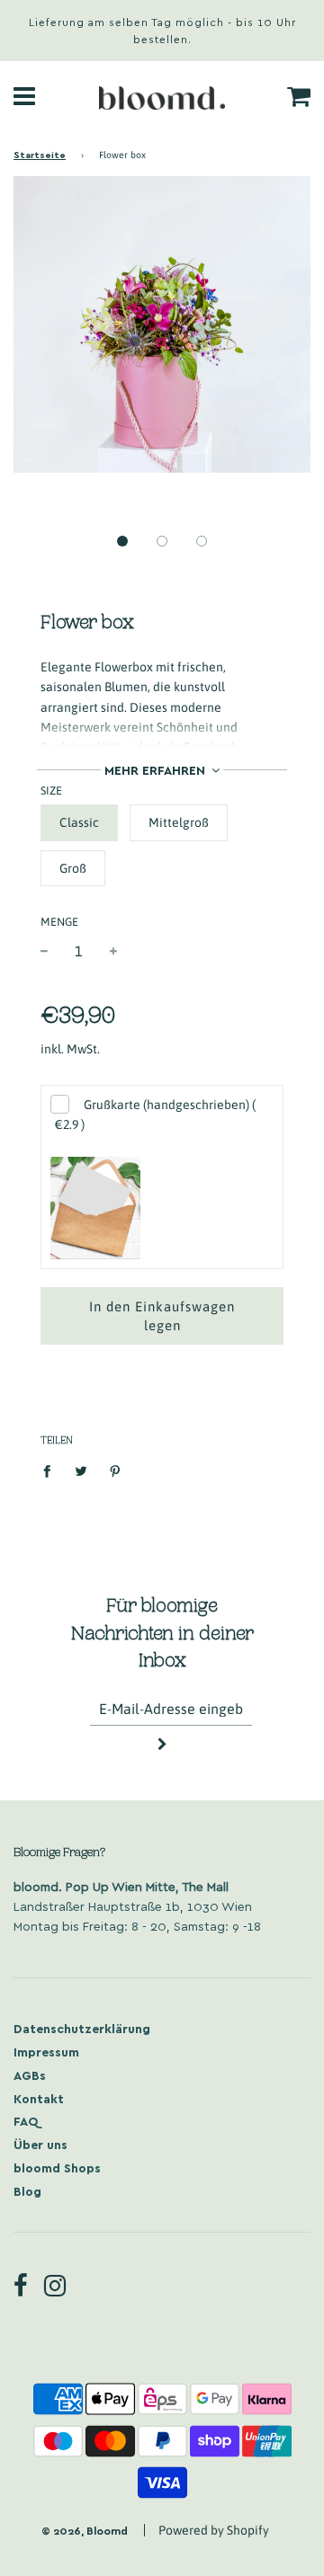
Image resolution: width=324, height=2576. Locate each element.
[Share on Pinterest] (116, 1470)
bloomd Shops (57, 2167)
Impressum (46, 2052)
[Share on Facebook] (52, 1470)
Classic (79, 822)
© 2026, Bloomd (85, 2530)
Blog (27, 2191)
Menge (59, 922)
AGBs (30, 2075)
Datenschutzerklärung (82, 2028)
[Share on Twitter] (81, 1470)
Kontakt (39, 2098)
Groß (73, 868)
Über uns (40, 2144)
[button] (122, 541)
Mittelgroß (179, 822)
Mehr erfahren (157, 770)
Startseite (40, 154)
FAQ (26, 2121)
